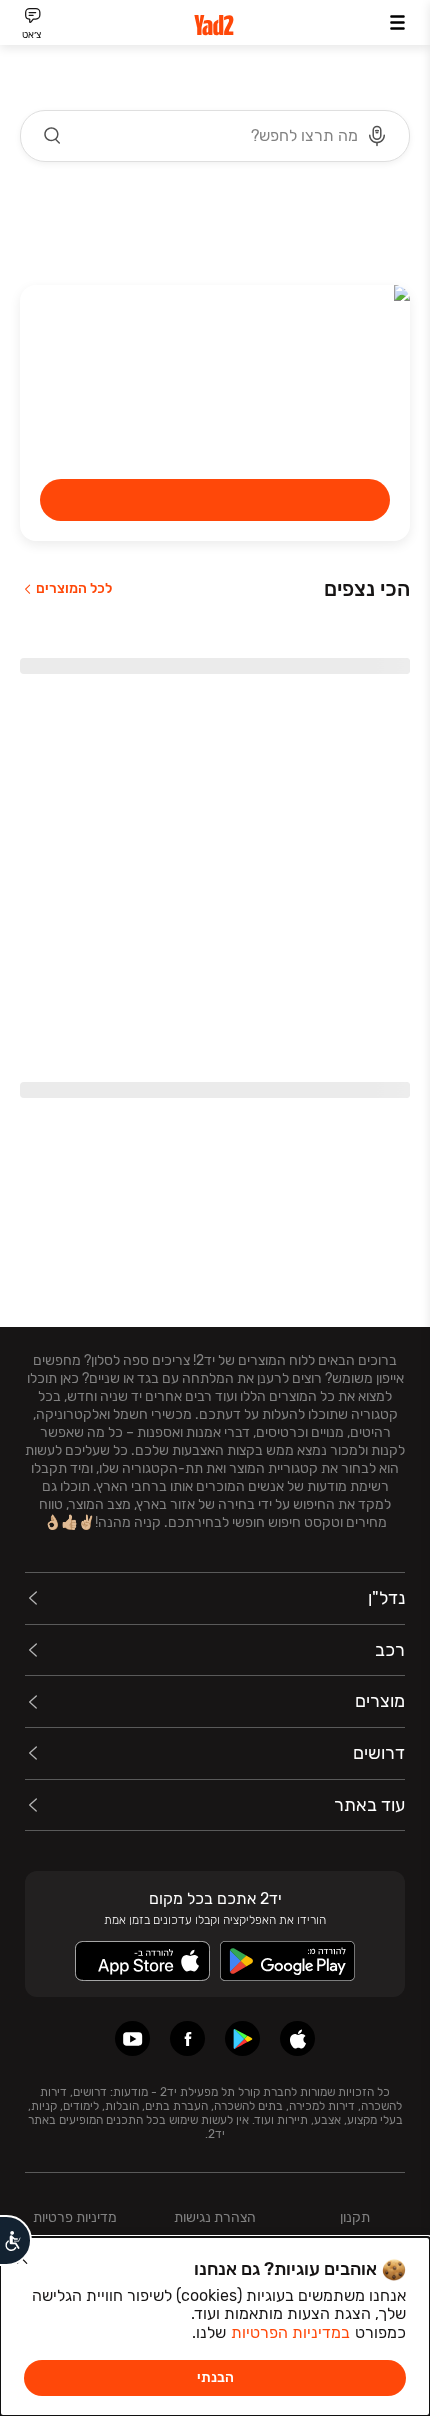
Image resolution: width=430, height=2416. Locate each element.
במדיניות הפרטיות (290, 2332)
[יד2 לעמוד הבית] (215, 25)
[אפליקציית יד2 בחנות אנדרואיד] (242, 2038)
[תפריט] (397, 22)
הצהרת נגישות (215, 2217)
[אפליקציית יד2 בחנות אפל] (297, 2038)
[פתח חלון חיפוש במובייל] (215, 136)
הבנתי (215, 2377)
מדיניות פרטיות (75, 2217)
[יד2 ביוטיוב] (132, 2038)
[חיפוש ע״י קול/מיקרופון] (377, 136)
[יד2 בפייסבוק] (187, 2038)
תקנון (355, 2217)
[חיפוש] (53, 136)
